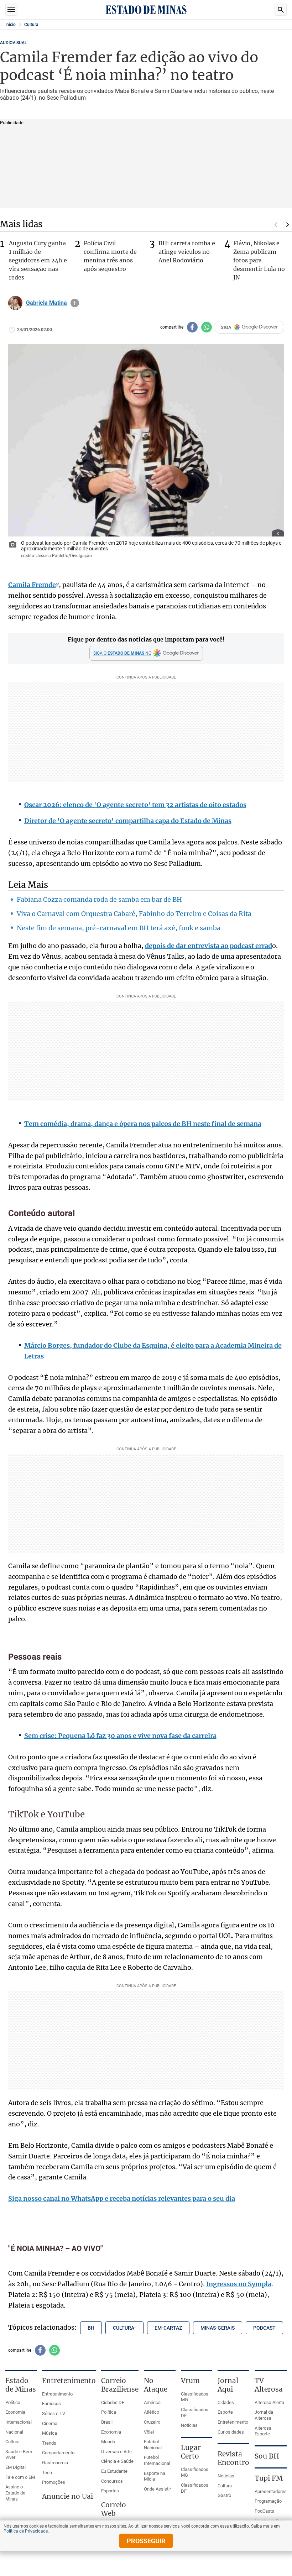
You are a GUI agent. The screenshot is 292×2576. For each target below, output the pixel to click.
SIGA (226, 327)
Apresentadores (271, 2491)
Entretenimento (57, 2394)
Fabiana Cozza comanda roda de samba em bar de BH (99, 899)
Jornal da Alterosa (264, 2415)
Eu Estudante (114, 2471)
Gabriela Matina (46, 303)
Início (11, 25)
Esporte (225, 2412)
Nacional (14, 2432)
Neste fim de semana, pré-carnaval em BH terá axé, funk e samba (119, 928)
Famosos (51, 2404)
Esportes (110, 2491)
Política (13, 2402)
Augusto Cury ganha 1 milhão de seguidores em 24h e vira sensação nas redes (38, 260)
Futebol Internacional (157, 2460)
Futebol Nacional (153, 2445)
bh (91, 2328)
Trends (49, 2443)
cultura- (124, 2328)
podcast (264, 2328)
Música (49, 2433)
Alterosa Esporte (263, 2431)
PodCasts (264, 2511)
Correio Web (114, 2509)
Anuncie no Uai (67, 2496)
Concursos (112, 2481)
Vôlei (149, 2432)
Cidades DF (113, 2402)
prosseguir (146, 2541)
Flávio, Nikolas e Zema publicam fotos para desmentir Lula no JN (259, 260)
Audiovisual (13, 43)
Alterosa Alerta (269, 2402)
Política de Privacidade (26, 2531)
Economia (15, 2412)
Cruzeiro (152, 2422)
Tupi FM (269, 2478)
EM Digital (15, 2467)
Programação (268, 2501)
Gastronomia (55, 2463)
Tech (47, 2473)
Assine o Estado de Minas (15, 2493)
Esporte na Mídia (155, 2476)
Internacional (19, 2422)
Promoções (54, 2482)
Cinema (50, 2423)
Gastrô (224, 2495)
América (152, 2402)
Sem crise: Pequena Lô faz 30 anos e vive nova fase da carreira (120, 1736)
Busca (281, 10)
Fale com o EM (20, 2477)
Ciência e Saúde (117, 2461)
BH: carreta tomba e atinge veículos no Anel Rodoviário (187, 252)
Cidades (226, 2402)
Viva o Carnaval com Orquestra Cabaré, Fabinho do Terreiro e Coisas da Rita (134, 914)
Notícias (189, 2425)
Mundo (108, 2442)
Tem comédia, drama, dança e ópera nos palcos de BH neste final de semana (143, 1124)
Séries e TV (54, 2413)
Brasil (107, 2422)
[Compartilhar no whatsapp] (207, 327)
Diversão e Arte (116, 2452)
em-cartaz (168, 2328)
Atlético (152, 2412)
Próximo (288, 225)
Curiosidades (231, 2432)
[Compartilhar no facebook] (192, 327)
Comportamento (58, 2453)
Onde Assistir (157, 2489)
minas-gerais (218, 2328)
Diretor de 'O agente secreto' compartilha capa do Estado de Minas (128, 821)
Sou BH (267, 2456)
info (75, 303)
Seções (11, 10)
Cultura (31, 25)
